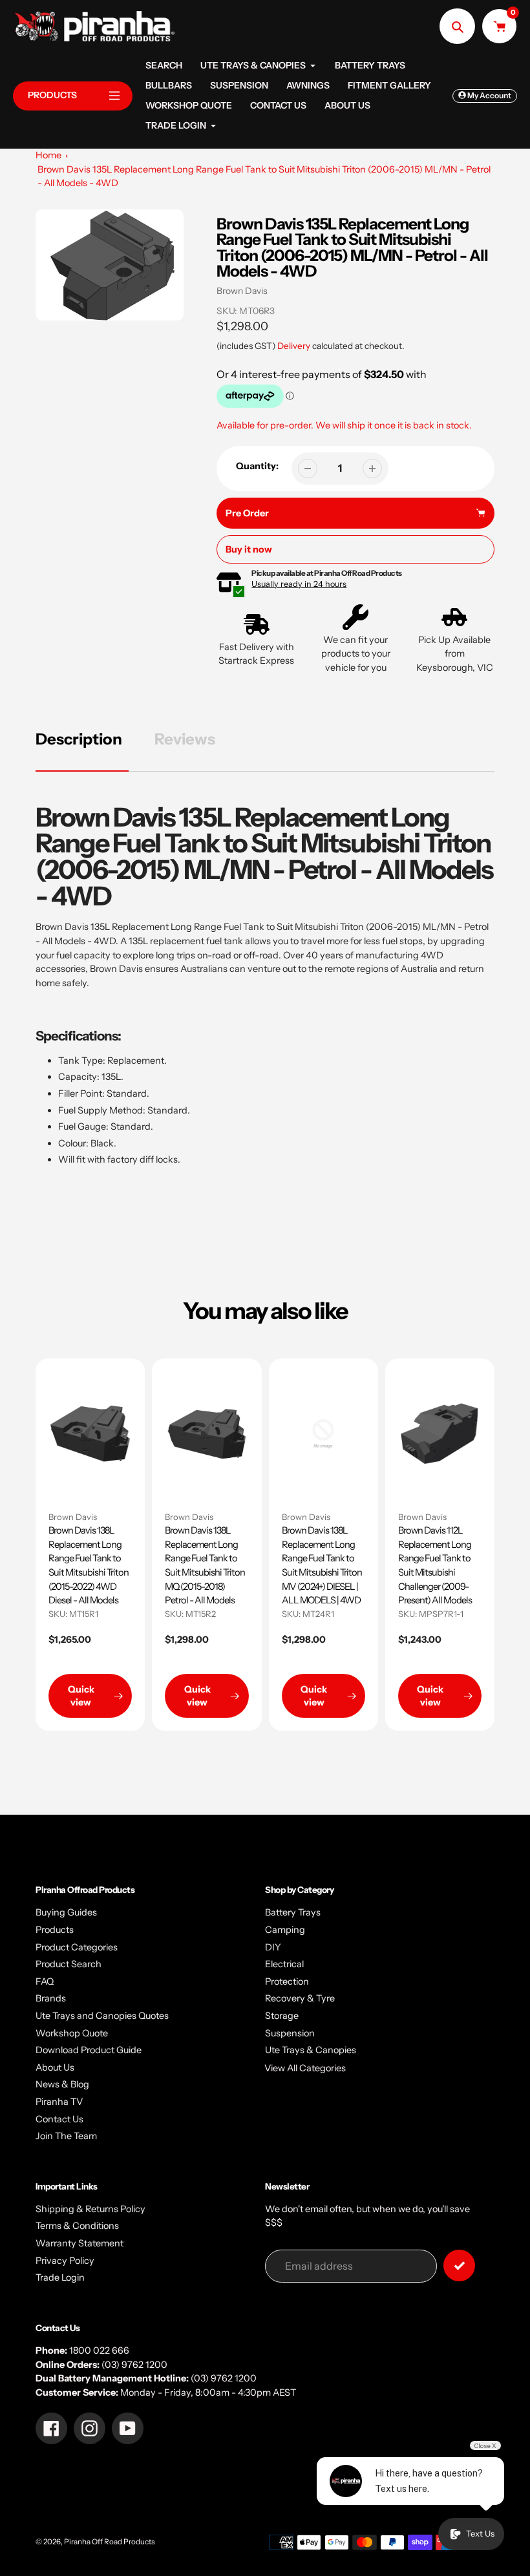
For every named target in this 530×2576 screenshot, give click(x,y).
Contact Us (59, 2119)
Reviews (185, 739)
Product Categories (77, 1947)
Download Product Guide (89, 2050)
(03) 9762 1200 (134, 2365)
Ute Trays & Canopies (311, 2050)
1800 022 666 (99, 2350)
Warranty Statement (79, 2243)
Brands (51, 1998)
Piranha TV (59, 2102)
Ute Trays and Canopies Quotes (102, 2016)
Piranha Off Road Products (110, 2542)
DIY (273, 1947)
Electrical (284, 1964)
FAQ (45, 1981)
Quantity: (257, 466)
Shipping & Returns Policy (90, 2209)
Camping (285, 1930)
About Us (55, 2067)
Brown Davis (242, 291)
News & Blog (62, 2084)
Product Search (69, 1964)
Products (55, 1930)
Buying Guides (66, 1912)
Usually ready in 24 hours (299, 584)
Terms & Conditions (77, 2226)
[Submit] (459, 2265)
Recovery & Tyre (300, 1998)
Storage (282, 2016)
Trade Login (60, 2277)
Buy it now (249, 549)
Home (48, 155)
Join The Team (66, 2136)
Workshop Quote (72, 2033)
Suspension (290, 2033)
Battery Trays (293, 1912)
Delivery (294, 346)
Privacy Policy (65, 2261)
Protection (287, 1981)
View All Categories (305, 2068)
